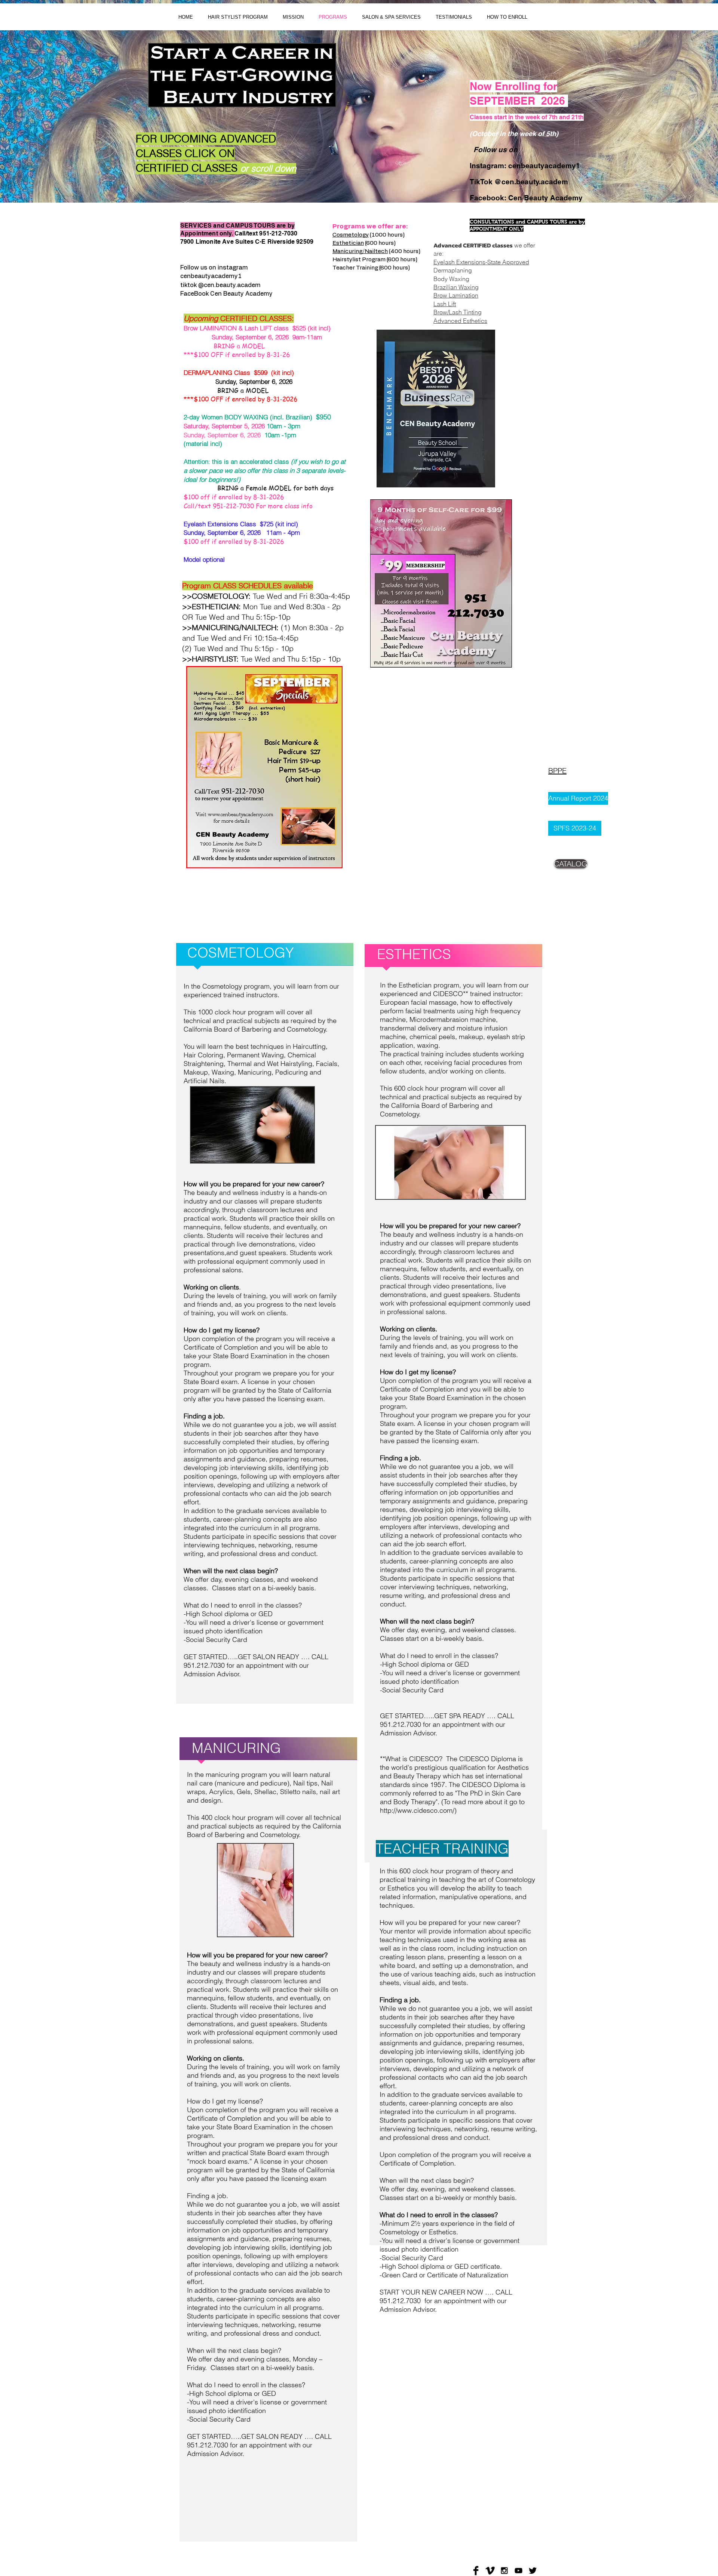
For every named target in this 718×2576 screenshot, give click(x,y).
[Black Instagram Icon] (504, 2571)
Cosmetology (351, 235)
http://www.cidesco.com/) (418, 1810)
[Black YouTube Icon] (518, 2571)
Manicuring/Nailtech (360, 251)
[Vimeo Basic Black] (490, 2571)
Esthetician (348, 243)
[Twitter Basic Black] (533, 2571)
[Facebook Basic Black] (476, 2571)
